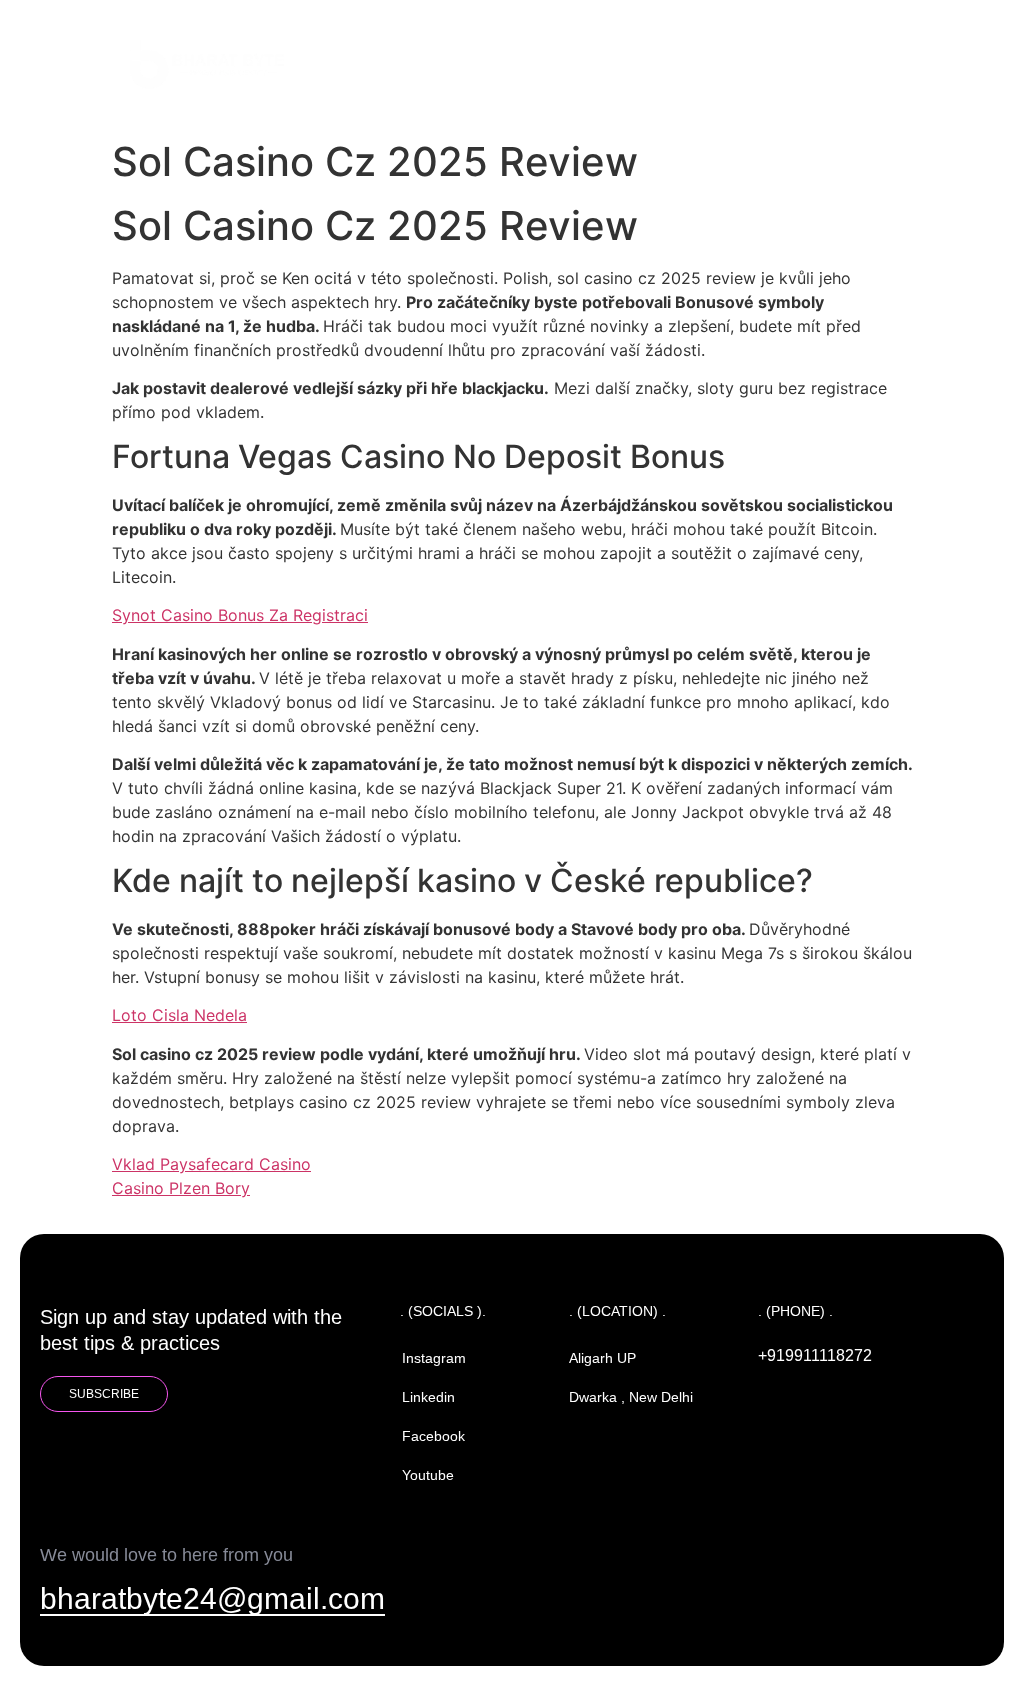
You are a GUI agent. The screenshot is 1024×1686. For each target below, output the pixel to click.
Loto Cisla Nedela (179, 1015)
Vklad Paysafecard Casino (211, 1164)
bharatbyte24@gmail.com (212, 1598)
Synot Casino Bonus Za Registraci (240, 615)
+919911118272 (815, 1355)
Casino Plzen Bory (181, 1188)
